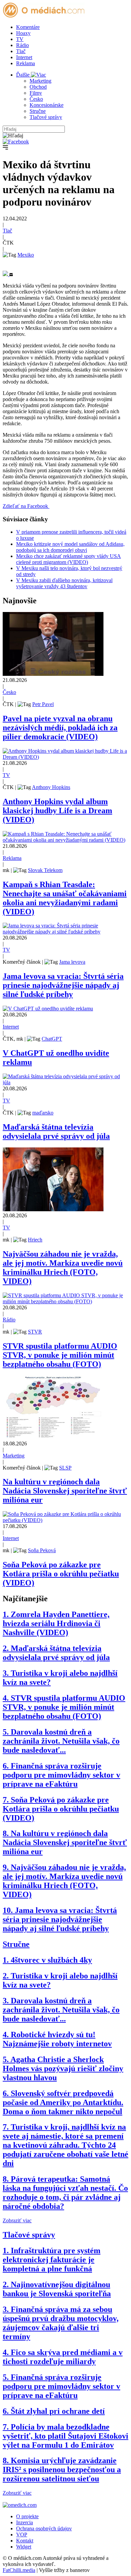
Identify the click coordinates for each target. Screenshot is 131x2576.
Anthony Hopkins (51, 787)
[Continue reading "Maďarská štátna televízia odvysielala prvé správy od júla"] (65, 1082)
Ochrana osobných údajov (44, 2528)
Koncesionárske (47, 105)
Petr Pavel (43, 704)
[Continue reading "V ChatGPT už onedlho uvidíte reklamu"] (48, 1009)
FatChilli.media (19, 2570)
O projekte (27, 2516)
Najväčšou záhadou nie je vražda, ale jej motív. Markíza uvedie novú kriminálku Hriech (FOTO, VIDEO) (63, 1268)
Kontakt (25, 2541)
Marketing (40, 81)
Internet (24, 57)
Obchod (38, 87)
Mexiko (26, 255)
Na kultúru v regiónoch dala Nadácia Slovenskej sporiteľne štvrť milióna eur (65, 1491)
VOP (22, 2535)
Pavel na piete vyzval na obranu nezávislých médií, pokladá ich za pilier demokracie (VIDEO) (60, 728)
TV (20, 39)
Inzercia (25, 2522)
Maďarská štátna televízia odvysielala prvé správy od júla (56, 1131)
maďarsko (43, 1113)
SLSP (65, 1468)
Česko (36, 99)
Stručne (38, 111)
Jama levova (72, 962)
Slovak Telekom (45, 870)
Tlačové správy (46, 117)
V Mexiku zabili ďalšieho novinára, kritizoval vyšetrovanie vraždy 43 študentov (64, 583)
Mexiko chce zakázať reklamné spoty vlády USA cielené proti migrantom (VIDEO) (69, 559)
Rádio (23, 45)
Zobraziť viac (17, 2220)
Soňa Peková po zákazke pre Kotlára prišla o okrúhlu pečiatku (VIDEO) (61, 1574)
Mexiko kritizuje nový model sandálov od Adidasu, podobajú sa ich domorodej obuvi (70, 547)
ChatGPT (52, 1039)
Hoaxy (23, 33)
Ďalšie (24, 75)
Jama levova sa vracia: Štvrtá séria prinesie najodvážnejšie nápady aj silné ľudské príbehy (63, 985)
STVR (35, 1332)
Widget (24, 2547)
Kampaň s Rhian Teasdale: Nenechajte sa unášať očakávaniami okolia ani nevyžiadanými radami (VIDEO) (65, 898)
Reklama (26, 63)
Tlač (21, 51)
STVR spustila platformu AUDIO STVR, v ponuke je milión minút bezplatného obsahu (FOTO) (60, 1355)
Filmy (36, 93)
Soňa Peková (42, 1550)
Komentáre (28, 27)
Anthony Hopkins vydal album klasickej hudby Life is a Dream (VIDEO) (57, 811)
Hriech (35, 1240)
